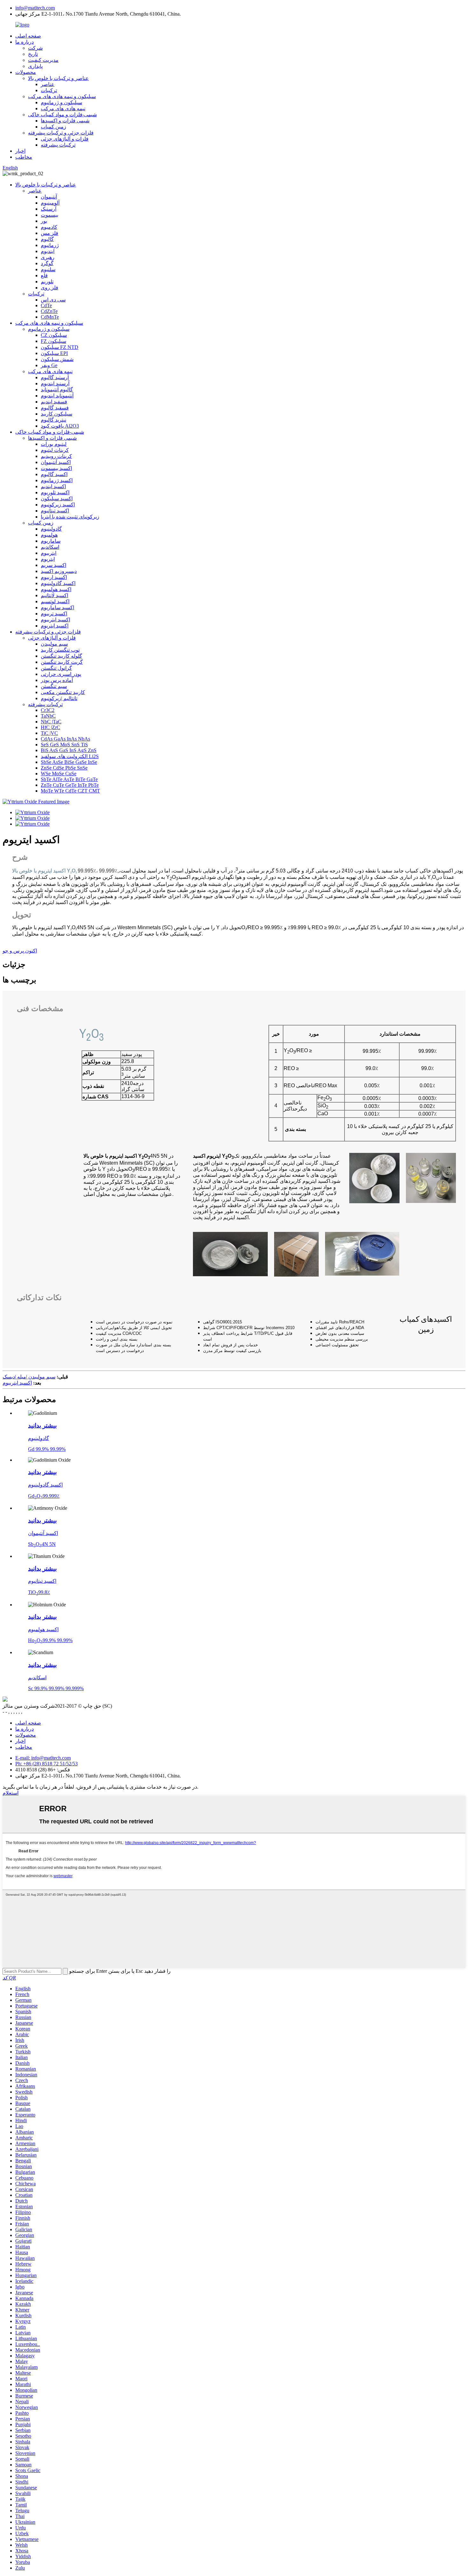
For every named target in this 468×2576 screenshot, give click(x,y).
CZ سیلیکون (54, 335)
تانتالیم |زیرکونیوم (59, 698)
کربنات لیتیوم (55, 450)
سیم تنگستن (54, 686)
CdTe (46, 305)
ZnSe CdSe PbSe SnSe (64, 768)
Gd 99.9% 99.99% (47, 1449)
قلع (44, 275)
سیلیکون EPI (54, 353)
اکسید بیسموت (56, 468)
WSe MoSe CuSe (59, 774)
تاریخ (33, 54)
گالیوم (47, 239)
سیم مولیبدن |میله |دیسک (29, 1377)
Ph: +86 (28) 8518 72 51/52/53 (46, 1764)
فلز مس (50, 233)
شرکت (35, 48)
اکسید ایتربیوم (55, 620)
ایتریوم (48, 559)
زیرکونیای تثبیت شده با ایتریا (70, 517)
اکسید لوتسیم (55, 601)
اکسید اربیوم (54, 577)
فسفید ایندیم (54, 402)
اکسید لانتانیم (54, 595)
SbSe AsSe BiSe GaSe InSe (69, 762)
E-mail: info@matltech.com (43, 1758)
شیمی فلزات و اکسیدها (65, 121)
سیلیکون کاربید (57, 414)
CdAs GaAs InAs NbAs (65, 739)
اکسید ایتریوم (55, 626)
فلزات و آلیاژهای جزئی (65, 139)
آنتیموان (49, 197)
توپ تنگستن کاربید (60, 650)
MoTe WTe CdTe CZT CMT (70, 791)
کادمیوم (49, 227)
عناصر (48, 84)
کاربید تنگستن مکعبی (63, 692)
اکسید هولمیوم (56, 589)
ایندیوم (48, 251)
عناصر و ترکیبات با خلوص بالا (58, 78)
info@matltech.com (35, 8)
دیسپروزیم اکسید (59, 571)
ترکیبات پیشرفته (58, 145)
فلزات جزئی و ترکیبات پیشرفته (61, 133)
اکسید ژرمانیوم (57, 480)
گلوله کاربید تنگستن (61, 656)
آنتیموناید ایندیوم (57, 396)
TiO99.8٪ (39, 1592)
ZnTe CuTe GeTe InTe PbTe (70, 785)
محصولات (26, 72)
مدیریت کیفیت (43, 60)
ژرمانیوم (50, 245)
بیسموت (50, 215)
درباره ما (25, 42)
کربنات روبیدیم (56, 456)
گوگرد (47, 263)
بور (44, 221)
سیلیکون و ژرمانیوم (61, 102)
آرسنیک (49, 209)
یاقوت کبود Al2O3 (60, 426)
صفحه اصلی (28, 36)
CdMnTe (50, 317)
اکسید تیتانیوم (55, 511)
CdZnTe (49, 311)
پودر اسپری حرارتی (61, 674)
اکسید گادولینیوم (58, 583)
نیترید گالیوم (53, 420)
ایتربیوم (49, 553)
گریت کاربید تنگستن (62, 662)
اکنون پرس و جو (20, 951)
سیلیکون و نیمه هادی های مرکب (62, 96)
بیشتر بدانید (42, 1425)
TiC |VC (49, 733)
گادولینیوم (51, 529)
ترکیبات (49, 90)
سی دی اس (53, 300)
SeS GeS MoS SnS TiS (64, 745)
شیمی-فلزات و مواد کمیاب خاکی (62, 115)
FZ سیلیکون (53, 341)
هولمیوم (49, 535)
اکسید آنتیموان (56, 462)
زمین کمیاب (53, 127)
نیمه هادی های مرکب (63, 109)
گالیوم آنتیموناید (57, 390)
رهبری (48, 257)
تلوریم (47, 282)
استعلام (11, 1793)
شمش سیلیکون (57, 359)
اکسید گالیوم (54, 474)
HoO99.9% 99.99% (50, 1640)
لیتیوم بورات (54, 444)
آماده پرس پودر (57, 680)
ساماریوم (51, 541)
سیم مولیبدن (54, 644)
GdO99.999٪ (44, 1496)
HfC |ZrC (50, 727)
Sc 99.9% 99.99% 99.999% (56, 1688)
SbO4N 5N (42, 1544)
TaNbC (48, 716)
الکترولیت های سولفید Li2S (70, 756)
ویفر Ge (49, 365)
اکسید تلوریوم (55, 492)
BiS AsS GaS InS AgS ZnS (69, 750)
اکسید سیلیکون (57, 499)
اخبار (20, 151)
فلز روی (50, 288)
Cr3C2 (48, 710)
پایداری (35, 66)
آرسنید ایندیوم (55, 384)
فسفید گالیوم (55, 408)
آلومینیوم (50, 203)
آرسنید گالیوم (55, 377)
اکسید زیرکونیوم (58, 505)
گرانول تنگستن (56, 668)
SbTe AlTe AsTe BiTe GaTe (69, 779)
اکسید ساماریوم (57, 608)
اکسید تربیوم (54, 614)
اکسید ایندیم (53, 486)
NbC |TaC (51, 722)
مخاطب (24, 157)
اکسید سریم (53, 565)
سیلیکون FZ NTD (60, 347)
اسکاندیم (50, 547)
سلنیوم (48, 269)
